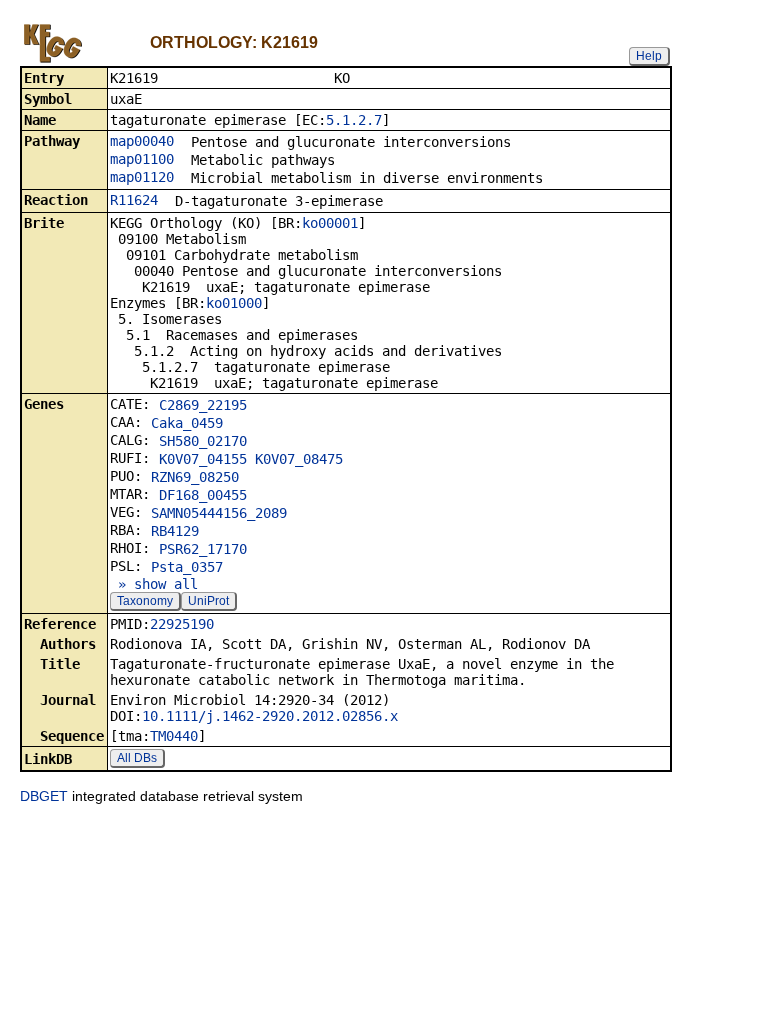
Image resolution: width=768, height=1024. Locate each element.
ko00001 (330, 223)
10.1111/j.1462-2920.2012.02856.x (270, 716)
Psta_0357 (187, 567)
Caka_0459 (187, 423)
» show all (154, 584)
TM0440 (174, 736)
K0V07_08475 (299, 459)
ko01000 (234, 303)
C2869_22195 (203, 405)
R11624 (134, 200)
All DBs (137, 758)
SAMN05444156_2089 (219, 513)
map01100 (142, 159)
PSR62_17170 (203, 549)
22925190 (182, 624)
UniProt (208, 601)
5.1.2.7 (354, 120)
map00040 (142, 141)
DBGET (44, 796)
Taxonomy (145, 601)
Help (649, 56)
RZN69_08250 (195, 477)
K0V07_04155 (203, 459)
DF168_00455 (203, 495)
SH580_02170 (203, 441)
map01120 (142, 177)
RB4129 (175, 531)
